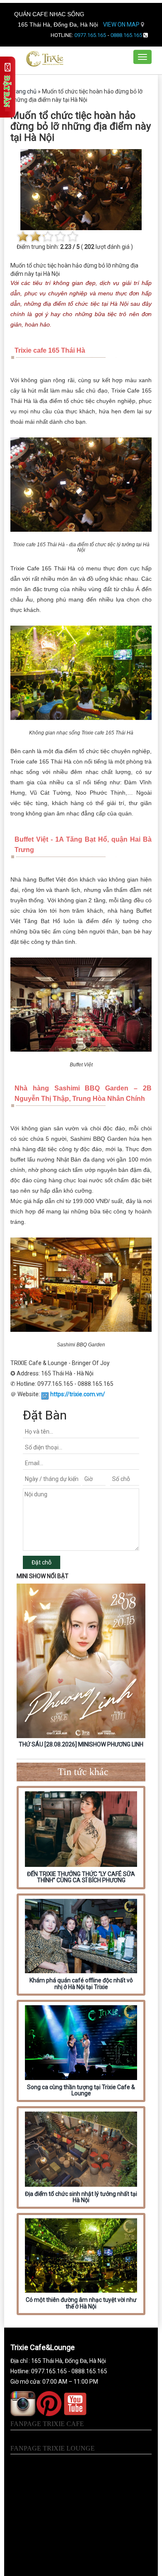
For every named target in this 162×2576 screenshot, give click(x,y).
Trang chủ (23, 91)
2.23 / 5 (70, 247)
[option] (81, 1667)
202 (89, 247)
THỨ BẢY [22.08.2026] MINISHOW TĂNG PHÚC (81, 1744)
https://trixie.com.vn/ (78, 1394)
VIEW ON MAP (122, 25)
